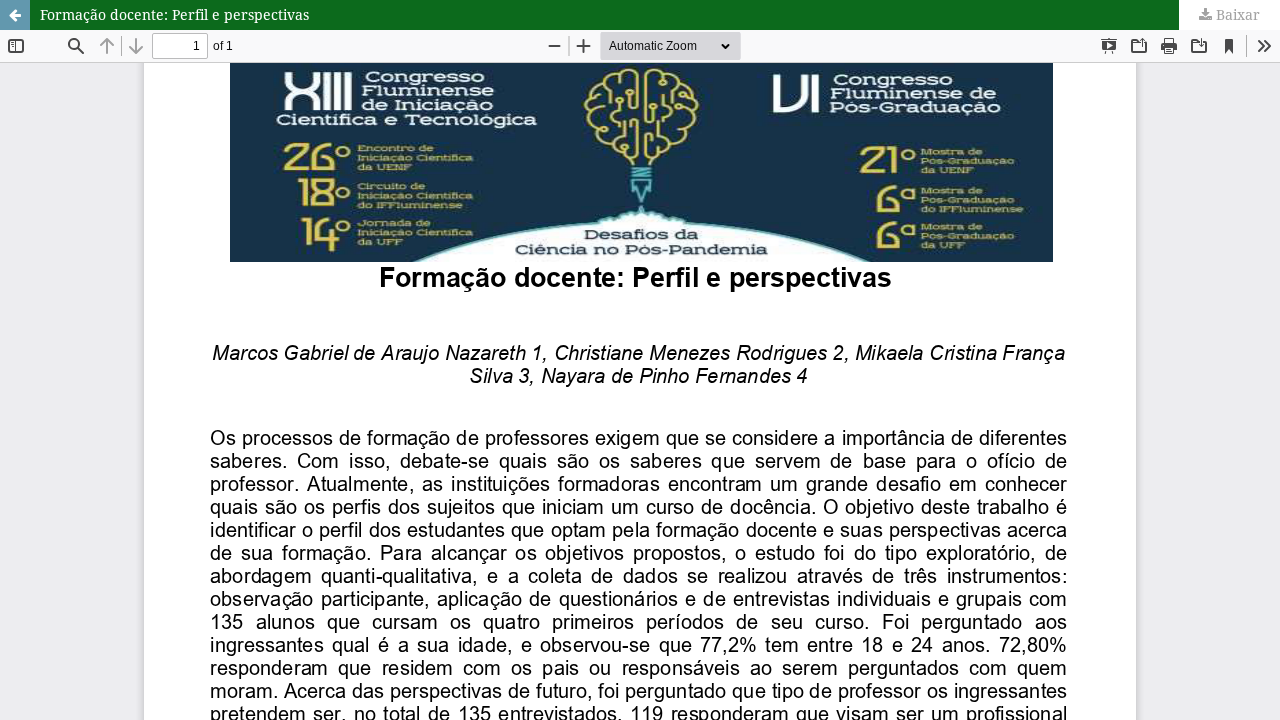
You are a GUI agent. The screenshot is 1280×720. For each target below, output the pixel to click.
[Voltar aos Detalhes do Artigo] (15, 15)
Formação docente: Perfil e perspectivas (174, 14)
